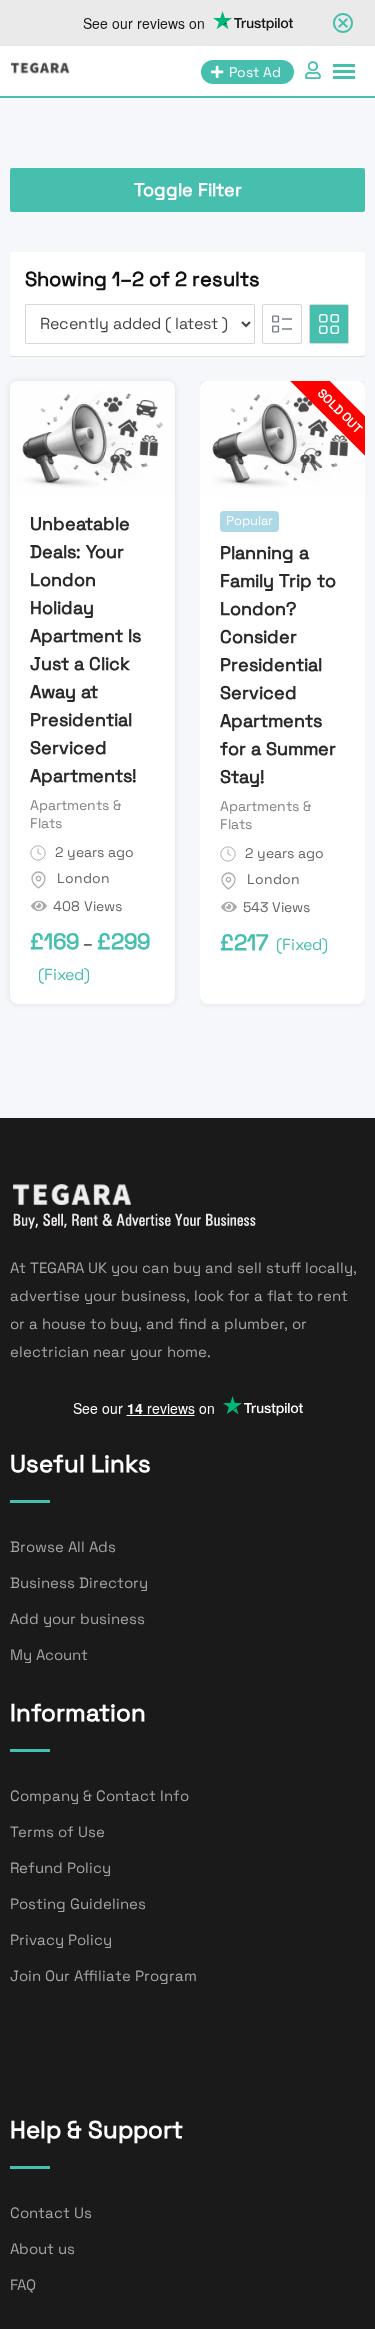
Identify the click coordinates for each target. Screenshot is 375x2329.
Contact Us (51, 2212)
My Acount (49, 1654)
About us (42, 2248)
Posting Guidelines (78, 1903)
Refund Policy (60, 1867)
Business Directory (79, 1582)
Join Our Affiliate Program (103, 1975)
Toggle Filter (188, 189)
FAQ (23, 2284)
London (83, 878)
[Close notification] (343, 23)
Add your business (77, 1618)
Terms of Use (57, 1831)
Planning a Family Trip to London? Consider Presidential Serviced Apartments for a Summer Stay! (278, 664)
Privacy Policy (61, 1939)
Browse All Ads (63, 1546)
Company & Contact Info (99, 1795)
